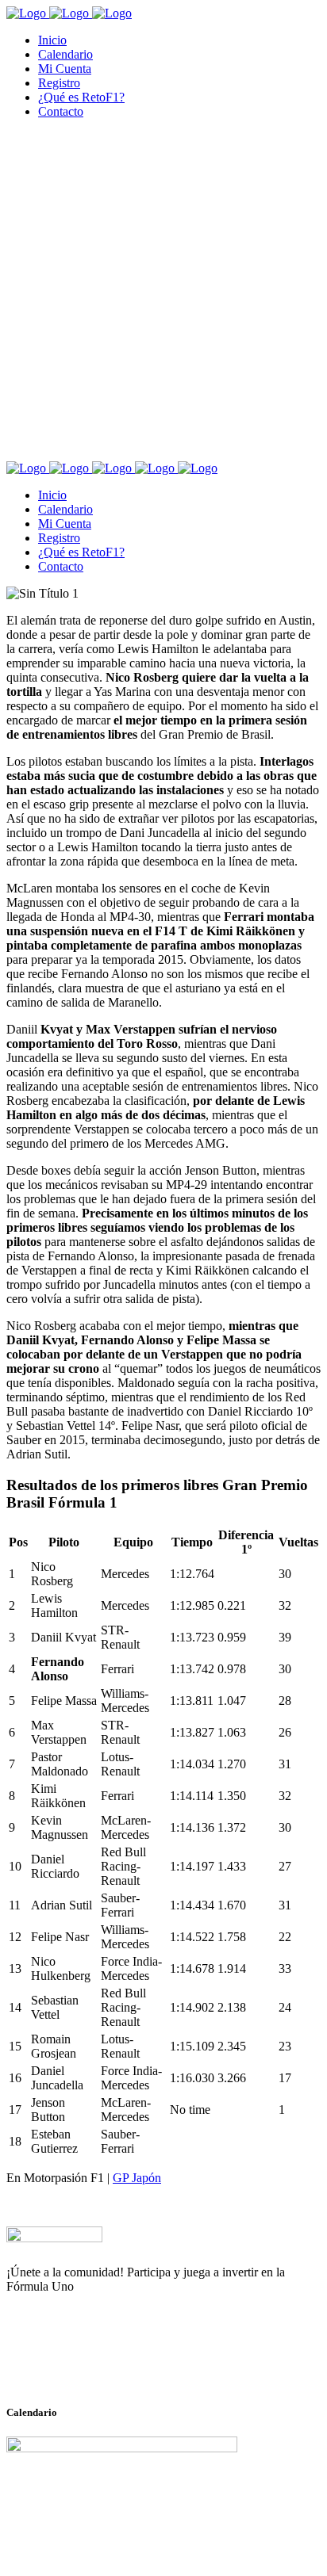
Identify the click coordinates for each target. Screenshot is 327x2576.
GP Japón (137, 2178)
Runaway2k (83, 2364)
